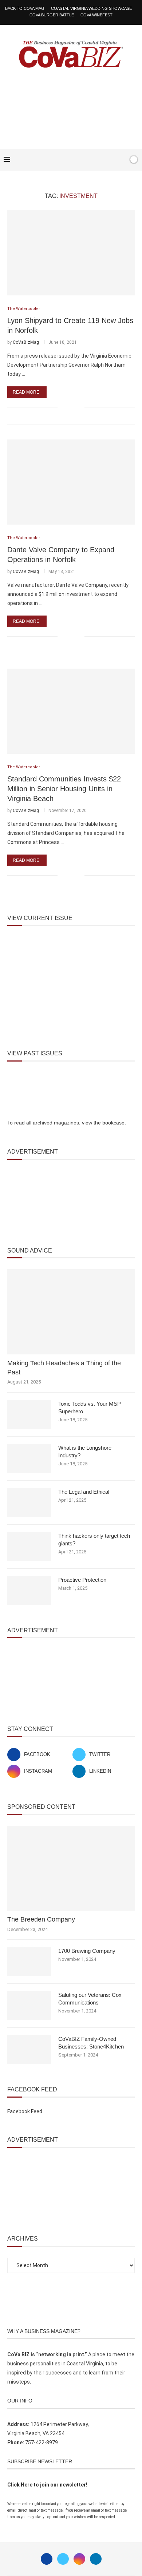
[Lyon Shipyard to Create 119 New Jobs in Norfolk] (71, 253)
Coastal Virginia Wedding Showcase (91, 8)
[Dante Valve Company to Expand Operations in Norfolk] (71, 482)
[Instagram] (79, 2559)
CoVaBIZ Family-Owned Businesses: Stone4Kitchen (91, 2043)
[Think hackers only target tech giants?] (29, 1546)
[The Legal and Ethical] (29, 1502)
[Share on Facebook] (68, 407)
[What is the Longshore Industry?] (29, 1458)
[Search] (121, 160)
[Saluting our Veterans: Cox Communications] (29, 2006)
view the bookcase (103, 1123)
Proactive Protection (82, 1580)
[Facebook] (100, 160)
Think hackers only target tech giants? (94, 1540)
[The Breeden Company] (71, 1868)
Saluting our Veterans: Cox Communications (90, 1999)
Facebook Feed (25, 2111)
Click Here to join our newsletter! (47, 2485)
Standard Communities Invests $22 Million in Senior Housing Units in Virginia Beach (64, 789)
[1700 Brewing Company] (29, 1962)
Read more (26, 392)
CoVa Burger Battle (52, 15)
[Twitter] (63, 2559)
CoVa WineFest (96, 15)
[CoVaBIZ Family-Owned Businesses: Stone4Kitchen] (29, 2050)
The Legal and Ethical (84, 1492)
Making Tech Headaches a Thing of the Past (64, 1368)
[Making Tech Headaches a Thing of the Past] (71, 1312)
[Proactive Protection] (29, 1590)
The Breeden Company (41, 1919)
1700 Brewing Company (87, 1951)
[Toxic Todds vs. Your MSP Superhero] (29, 1414)
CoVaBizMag (26, 342)
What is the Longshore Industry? (85, 1452)
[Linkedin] (96, 2559)
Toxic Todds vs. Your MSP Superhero (90, 1408)
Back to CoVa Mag (25, 8)
